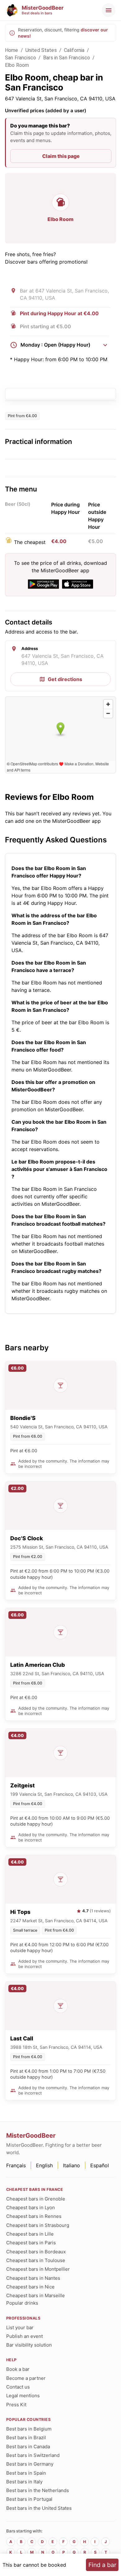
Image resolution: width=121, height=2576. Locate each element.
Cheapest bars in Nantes (33, 2278)
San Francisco (20, 58)
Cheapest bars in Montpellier (38, 2269)
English (44, 2165)
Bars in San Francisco (67, 58)
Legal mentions (23, 2396)
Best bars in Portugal (29, 2499)
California (74, 50)
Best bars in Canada (28, 2447)
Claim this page (61, 156)
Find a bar (102, 2565)
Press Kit (16, 2405)
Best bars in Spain (26, 2473)
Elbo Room (17, 65)
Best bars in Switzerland (33, 2455)
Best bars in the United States (39, 2508)
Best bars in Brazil (26, 2438)
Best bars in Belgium (29, 2429)
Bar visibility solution (29, 2345)
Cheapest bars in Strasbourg (38, 2225)
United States (41, 50)
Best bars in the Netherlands (38, 2490)
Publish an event (25, 2336)
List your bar (20, 2327)
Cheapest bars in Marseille (36, 2295)
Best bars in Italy (24, 2482)
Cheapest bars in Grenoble (36, 2199)
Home (12, 50)
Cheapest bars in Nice (30, 2287)
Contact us (18, 2387)
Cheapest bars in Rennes (34, 2216)
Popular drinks (22, 2303)
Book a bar (18, 2369)
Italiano (72, 2165)
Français (16, 2165)
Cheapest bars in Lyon (31, 2207)
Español (100, 2165)
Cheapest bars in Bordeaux (36, 2252)
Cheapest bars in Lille (30, 2234)
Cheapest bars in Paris (31, 2243)
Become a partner (26, 2378)
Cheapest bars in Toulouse (36, 2260)
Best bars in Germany (30, 2464)
